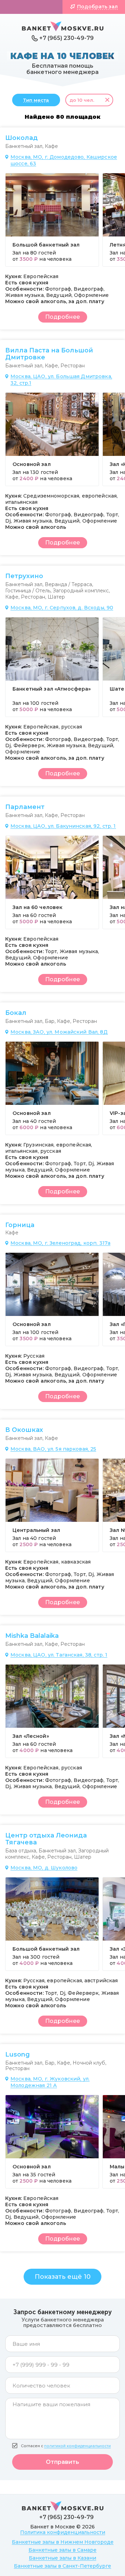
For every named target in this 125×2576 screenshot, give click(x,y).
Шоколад (22, 138)
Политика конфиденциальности (63, 2532)
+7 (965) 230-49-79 (66, 38)
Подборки (35, 7)
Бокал (16, 1013)
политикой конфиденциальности (77, 2446)
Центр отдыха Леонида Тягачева (46, 1839)
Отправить (62, 2462)
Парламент (25, 807)
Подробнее (62, 317)
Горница (20, 1225)
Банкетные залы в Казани (62, 2558)
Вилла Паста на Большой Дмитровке (49, 354)
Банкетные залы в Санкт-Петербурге (62, 2566)
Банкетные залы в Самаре (62, 2550)
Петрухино (24, 576)
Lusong (18, 2054)
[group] (52, 220)
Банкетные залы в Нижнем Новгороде (63, 2542)
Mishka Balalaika (32, 1636)
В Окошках (24, 1430)
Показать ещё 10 (63, 2277)
